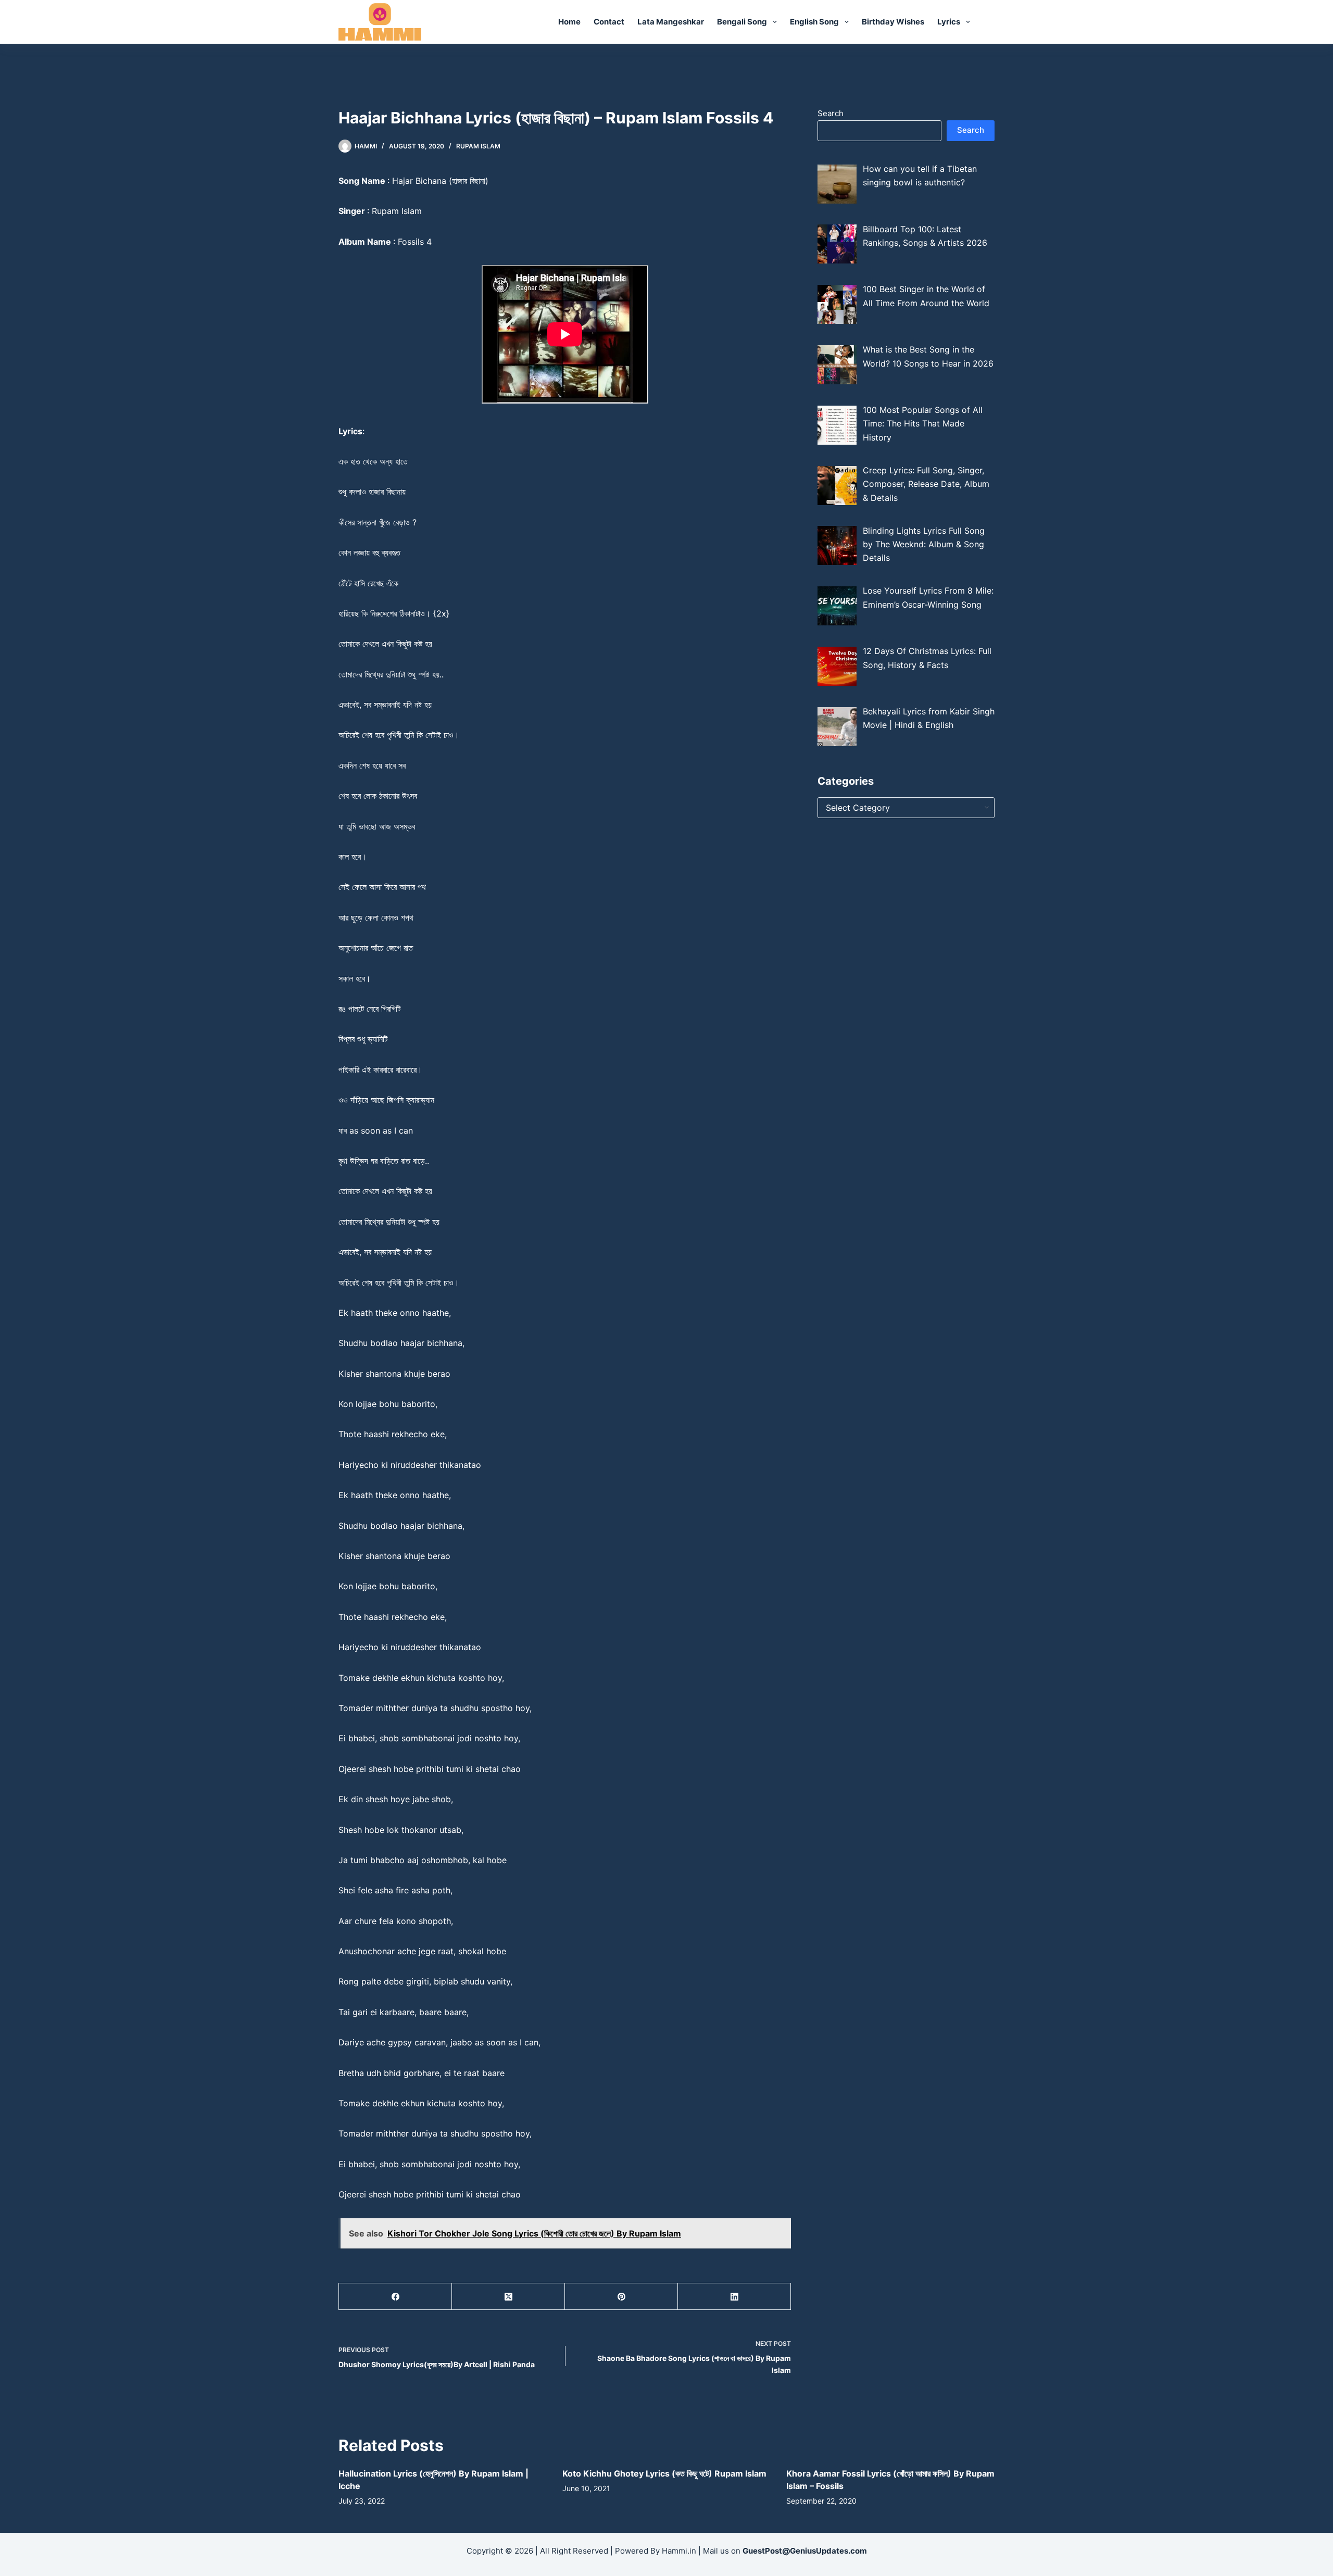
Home (569, 22)
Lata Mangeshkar (671, 22)
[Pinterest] (621, 2297)
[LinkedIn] (734, 2297)
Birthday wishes (893, 22)
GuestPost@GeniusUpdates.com (805, 2551)
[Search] (991, 22)
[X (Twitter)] (508, 2297)
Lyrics (949, 22)
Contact (609, 22)
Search (831, 113)
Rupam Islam (478, 146)
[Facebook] (395, 2297)
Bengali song (742, 22)
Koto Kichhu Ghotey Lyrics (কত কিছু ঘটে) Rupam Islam (664, 2473)
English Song (814, 22)
